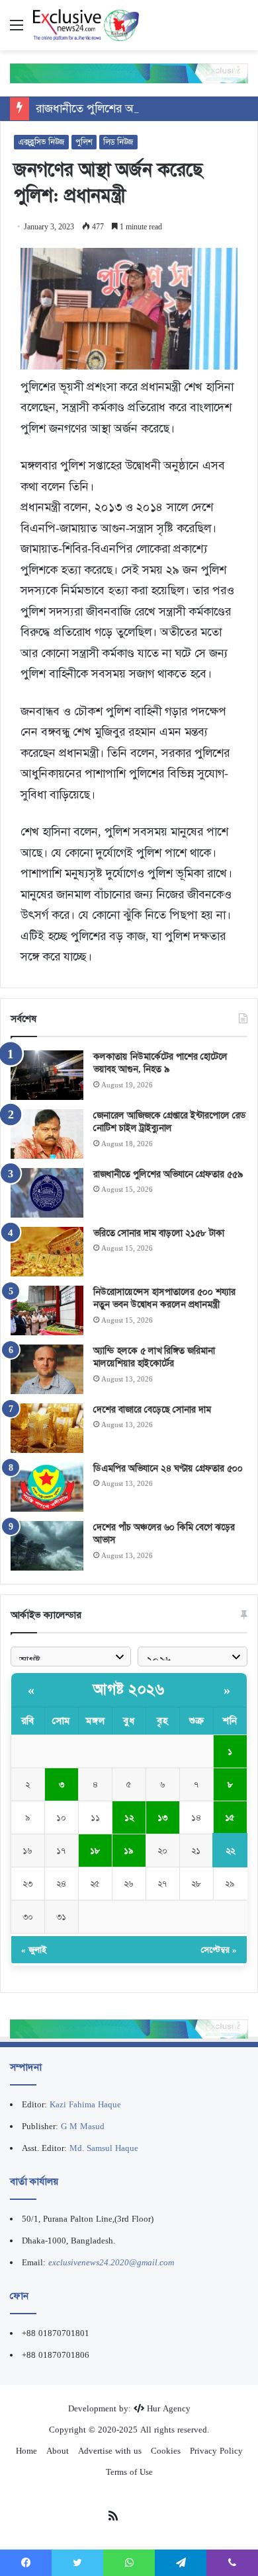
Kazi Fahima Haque (85, 2104)
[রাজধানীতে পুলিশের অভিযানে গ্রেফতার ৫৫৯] (47, 1193)
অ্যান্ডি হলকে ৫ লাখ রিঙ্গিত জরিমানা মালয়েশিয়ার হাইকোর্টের (154, 1357)
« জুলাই (34, 1950)
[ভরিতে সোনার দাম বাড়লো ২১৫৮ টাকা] (47, 1252)
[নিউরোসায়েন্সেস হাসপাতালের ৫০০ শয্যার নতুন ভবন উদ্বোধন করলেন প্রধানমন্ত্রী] (47, 1310)
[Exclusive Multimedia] (129, 73)
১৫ (230, 1817)
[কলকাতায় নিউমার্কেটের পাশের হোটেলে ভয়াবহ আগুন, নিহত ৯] (47, 1075)
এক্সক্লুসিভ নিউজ (41, 142)
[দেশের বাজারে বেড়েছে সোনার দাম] (47, 1428)
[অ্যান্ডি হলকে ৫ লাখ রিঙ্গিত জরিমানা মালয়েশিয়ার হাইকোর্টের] (47, 1369)
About (58, 2451)
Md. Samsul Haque (104, 2148)
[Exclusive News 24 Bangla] (86, 25)
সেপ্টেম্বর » (219, 1950)
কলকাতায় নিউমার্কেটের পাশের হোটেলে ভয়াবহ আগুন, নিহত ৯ (160, 1063)
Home (26, 2451)
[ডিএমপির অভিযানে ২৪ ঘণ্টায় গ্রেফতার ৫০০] (47, 1487)
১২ (129, 1817)
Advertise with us (110, 2451)
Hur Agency (169, 2408)
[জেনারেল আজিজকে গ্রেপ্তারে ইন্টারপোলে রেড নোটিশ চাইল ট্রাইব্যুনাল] (47, 1134)
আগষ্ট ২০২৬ (129, 1690)
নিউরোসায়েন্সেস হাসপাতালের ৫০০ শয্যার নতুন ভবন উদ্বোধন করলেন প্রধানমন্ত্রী (164, 1298)
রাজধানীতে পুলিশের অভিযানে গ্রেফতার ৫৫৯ (132, 108)
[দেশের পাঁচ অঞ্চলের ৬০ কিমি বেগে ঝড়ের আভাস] (47, 1546)
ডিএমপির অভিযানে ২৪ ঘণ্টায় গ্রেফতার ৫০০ (168, 1468)
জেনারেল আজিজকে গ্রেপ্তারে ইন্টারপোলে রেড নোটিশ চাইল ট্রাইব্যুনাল (170, 1122)
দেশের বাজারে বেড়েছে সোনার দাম (152, 1409)
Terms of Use (129, 2472)
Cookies (166, 2451)
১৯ (129, 1851)
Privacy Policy (216, 2451)
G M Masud (83, 2126)
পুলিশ (84, 142)
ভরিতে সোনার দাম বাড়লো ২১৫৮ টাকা (159, 1233)
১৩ (162, 1817)
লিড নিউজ (118, 142)
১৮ (95, 1851)
